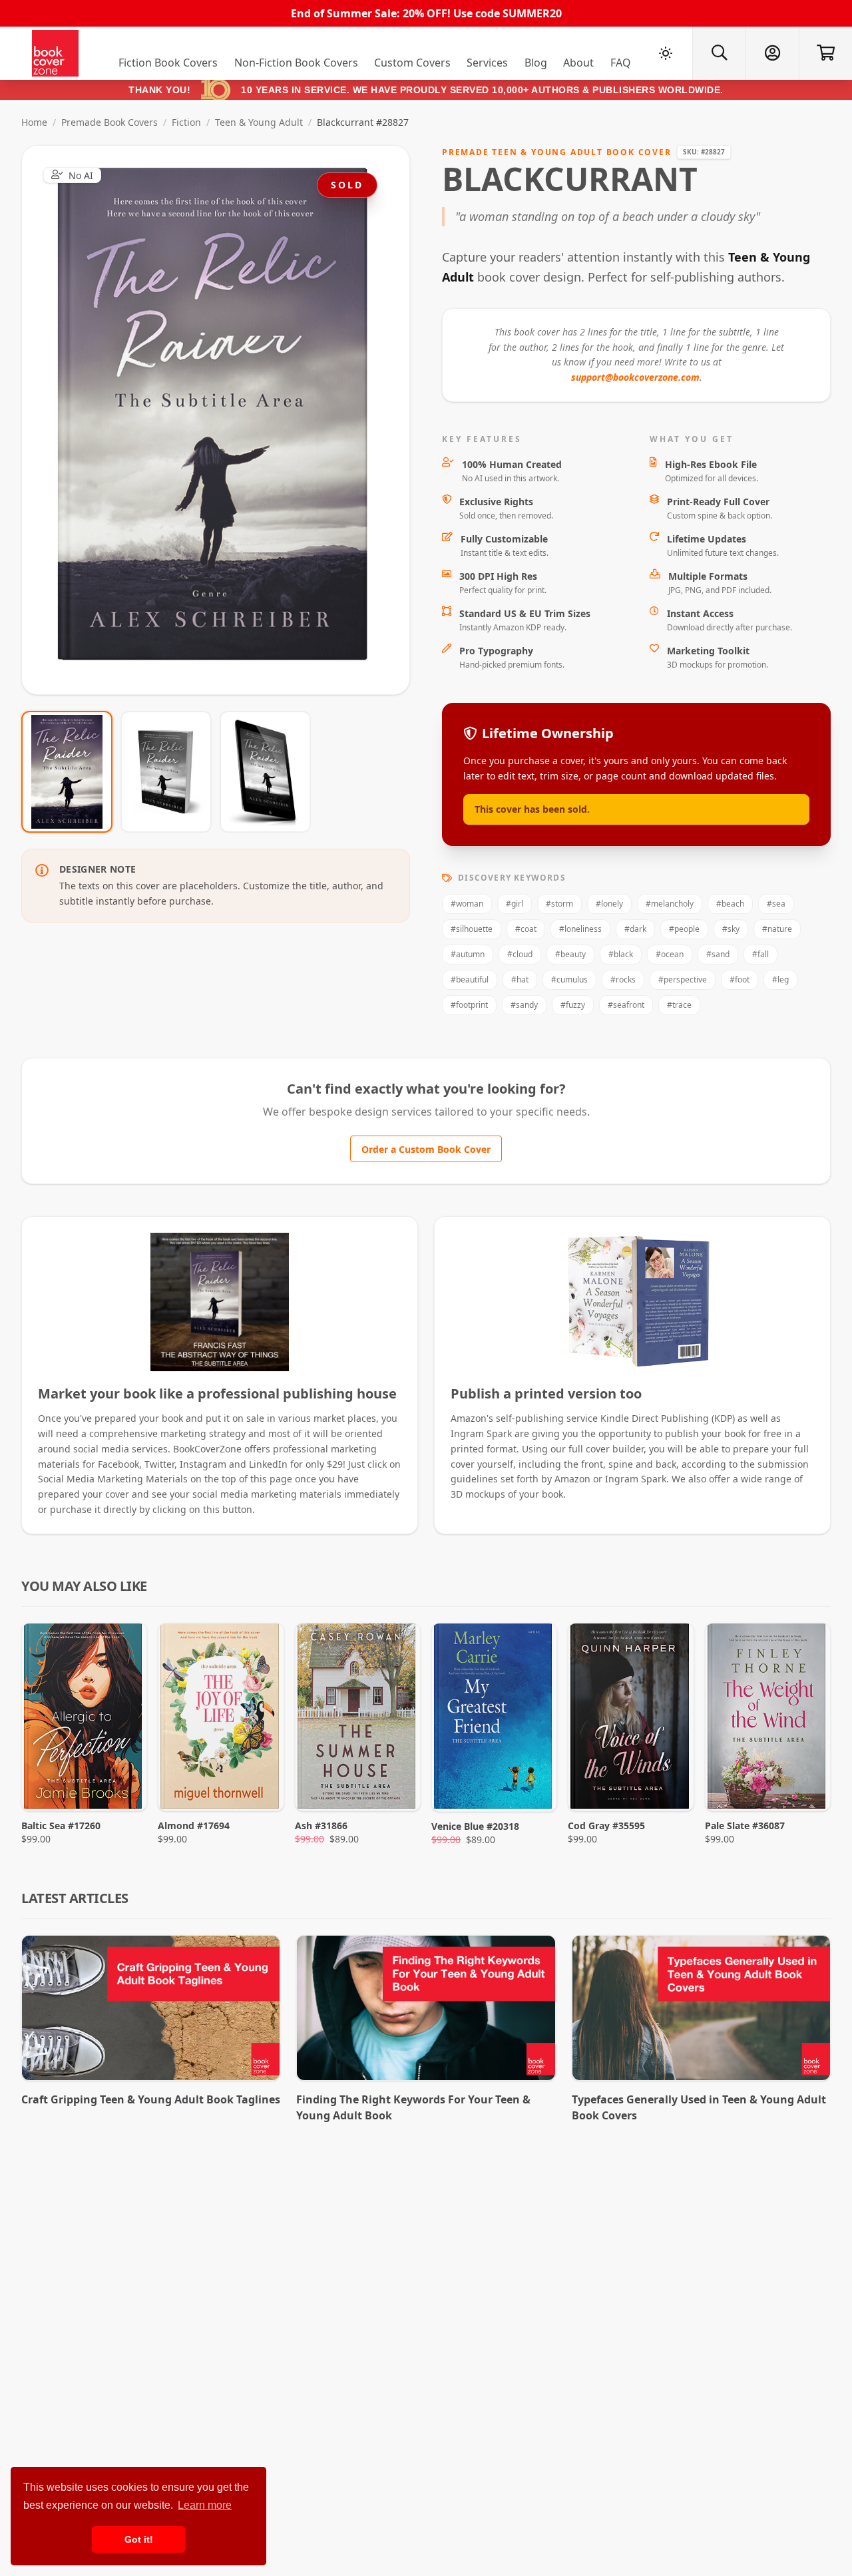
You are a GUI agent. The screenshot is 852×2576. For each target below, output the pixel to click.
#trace (679, 1005)
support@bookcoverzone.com (635, 377)
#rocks (623, 979)
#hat (520, 979)
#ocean (670, 954)
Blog (536, 63)
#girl (515, 904)
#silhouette (472, 929)
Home (34, 122)
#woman (467, 904)
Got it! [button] (139, 2539)
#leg (780, 979)
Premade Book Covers (109, 122)
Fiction (186, 122)
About (578, 63)
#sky (731, 929)
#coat (526, 929)
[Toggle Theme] (666, 53)
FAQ (621, 63)
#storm (559, 904)
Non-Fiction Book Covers (296, 63)
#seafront (626, 1005)
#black (621, 954)
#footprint (469, 1005)
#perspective (683, 979)
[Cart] (825, 53)
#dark (635, 929)
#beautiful (470, 979)
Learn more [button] (205, 2505)
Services (487, 63)
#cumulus (569, 979)
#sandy (524, 1005)
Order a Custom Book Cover (426, 1149)
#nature (777, 929)
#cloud (520, 954)
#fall (760, 954)
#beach (730, 904)
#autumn (468, 954)
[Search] (719, 53)
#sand (718, 954)
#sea (776, 904)
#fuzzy (573, 1005)
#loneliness (580, 929)
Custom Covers (412, 63)
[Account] (772, 53)
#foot (740, 979)
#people (684, 929)
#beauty (570, 954)
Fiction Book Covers (168, 63)
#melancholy (670, 904)
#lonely (609, 904)
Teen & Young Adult (259, 122)
